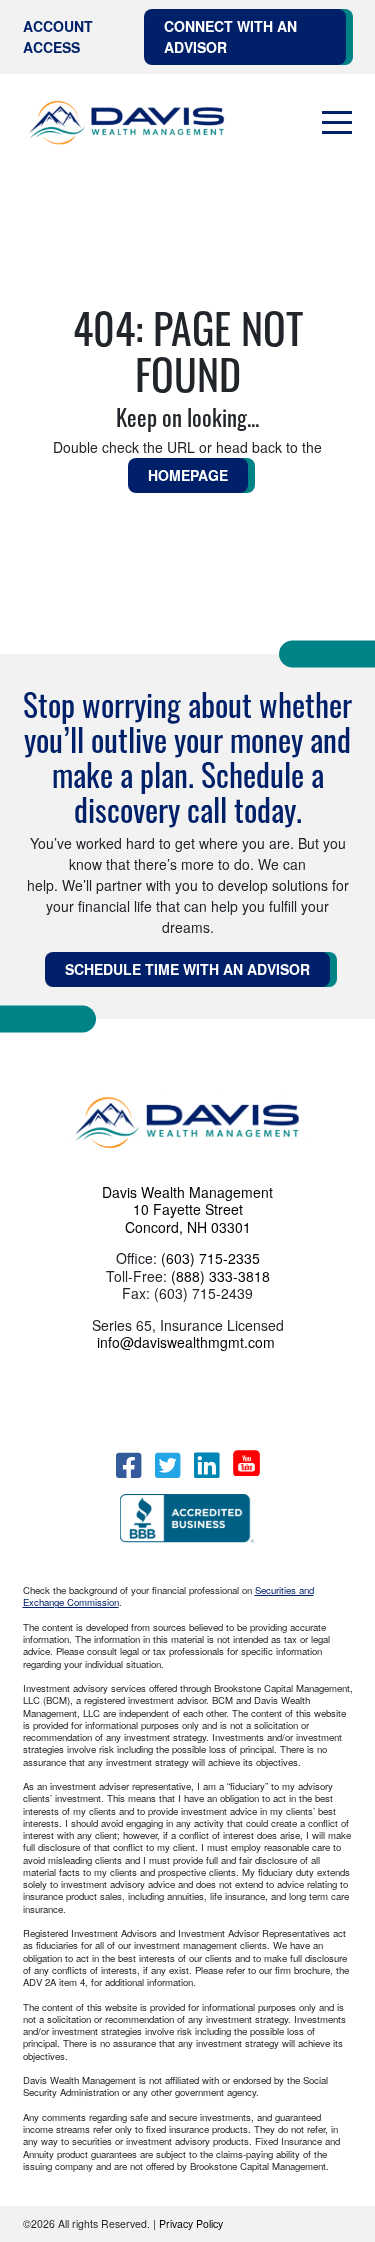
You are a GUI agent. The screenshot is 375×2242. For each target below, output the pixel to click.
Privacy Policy (191, 2223)
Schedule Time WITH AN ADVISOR (187, 969)
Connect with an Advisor (230, 36)
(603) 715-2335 (210, 1258)
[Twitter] (167, 1465)
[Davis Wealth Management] (128, 123)
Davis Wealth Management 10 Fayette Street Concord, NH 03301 (187, 1209)
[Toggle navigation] (337, 123)
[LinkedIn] (206, 1465)
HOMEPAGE (188, 475)
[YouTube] (246, 1463)
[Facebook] (128, 1465)
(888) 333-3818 (220, 1276)
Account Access (58, 36)
